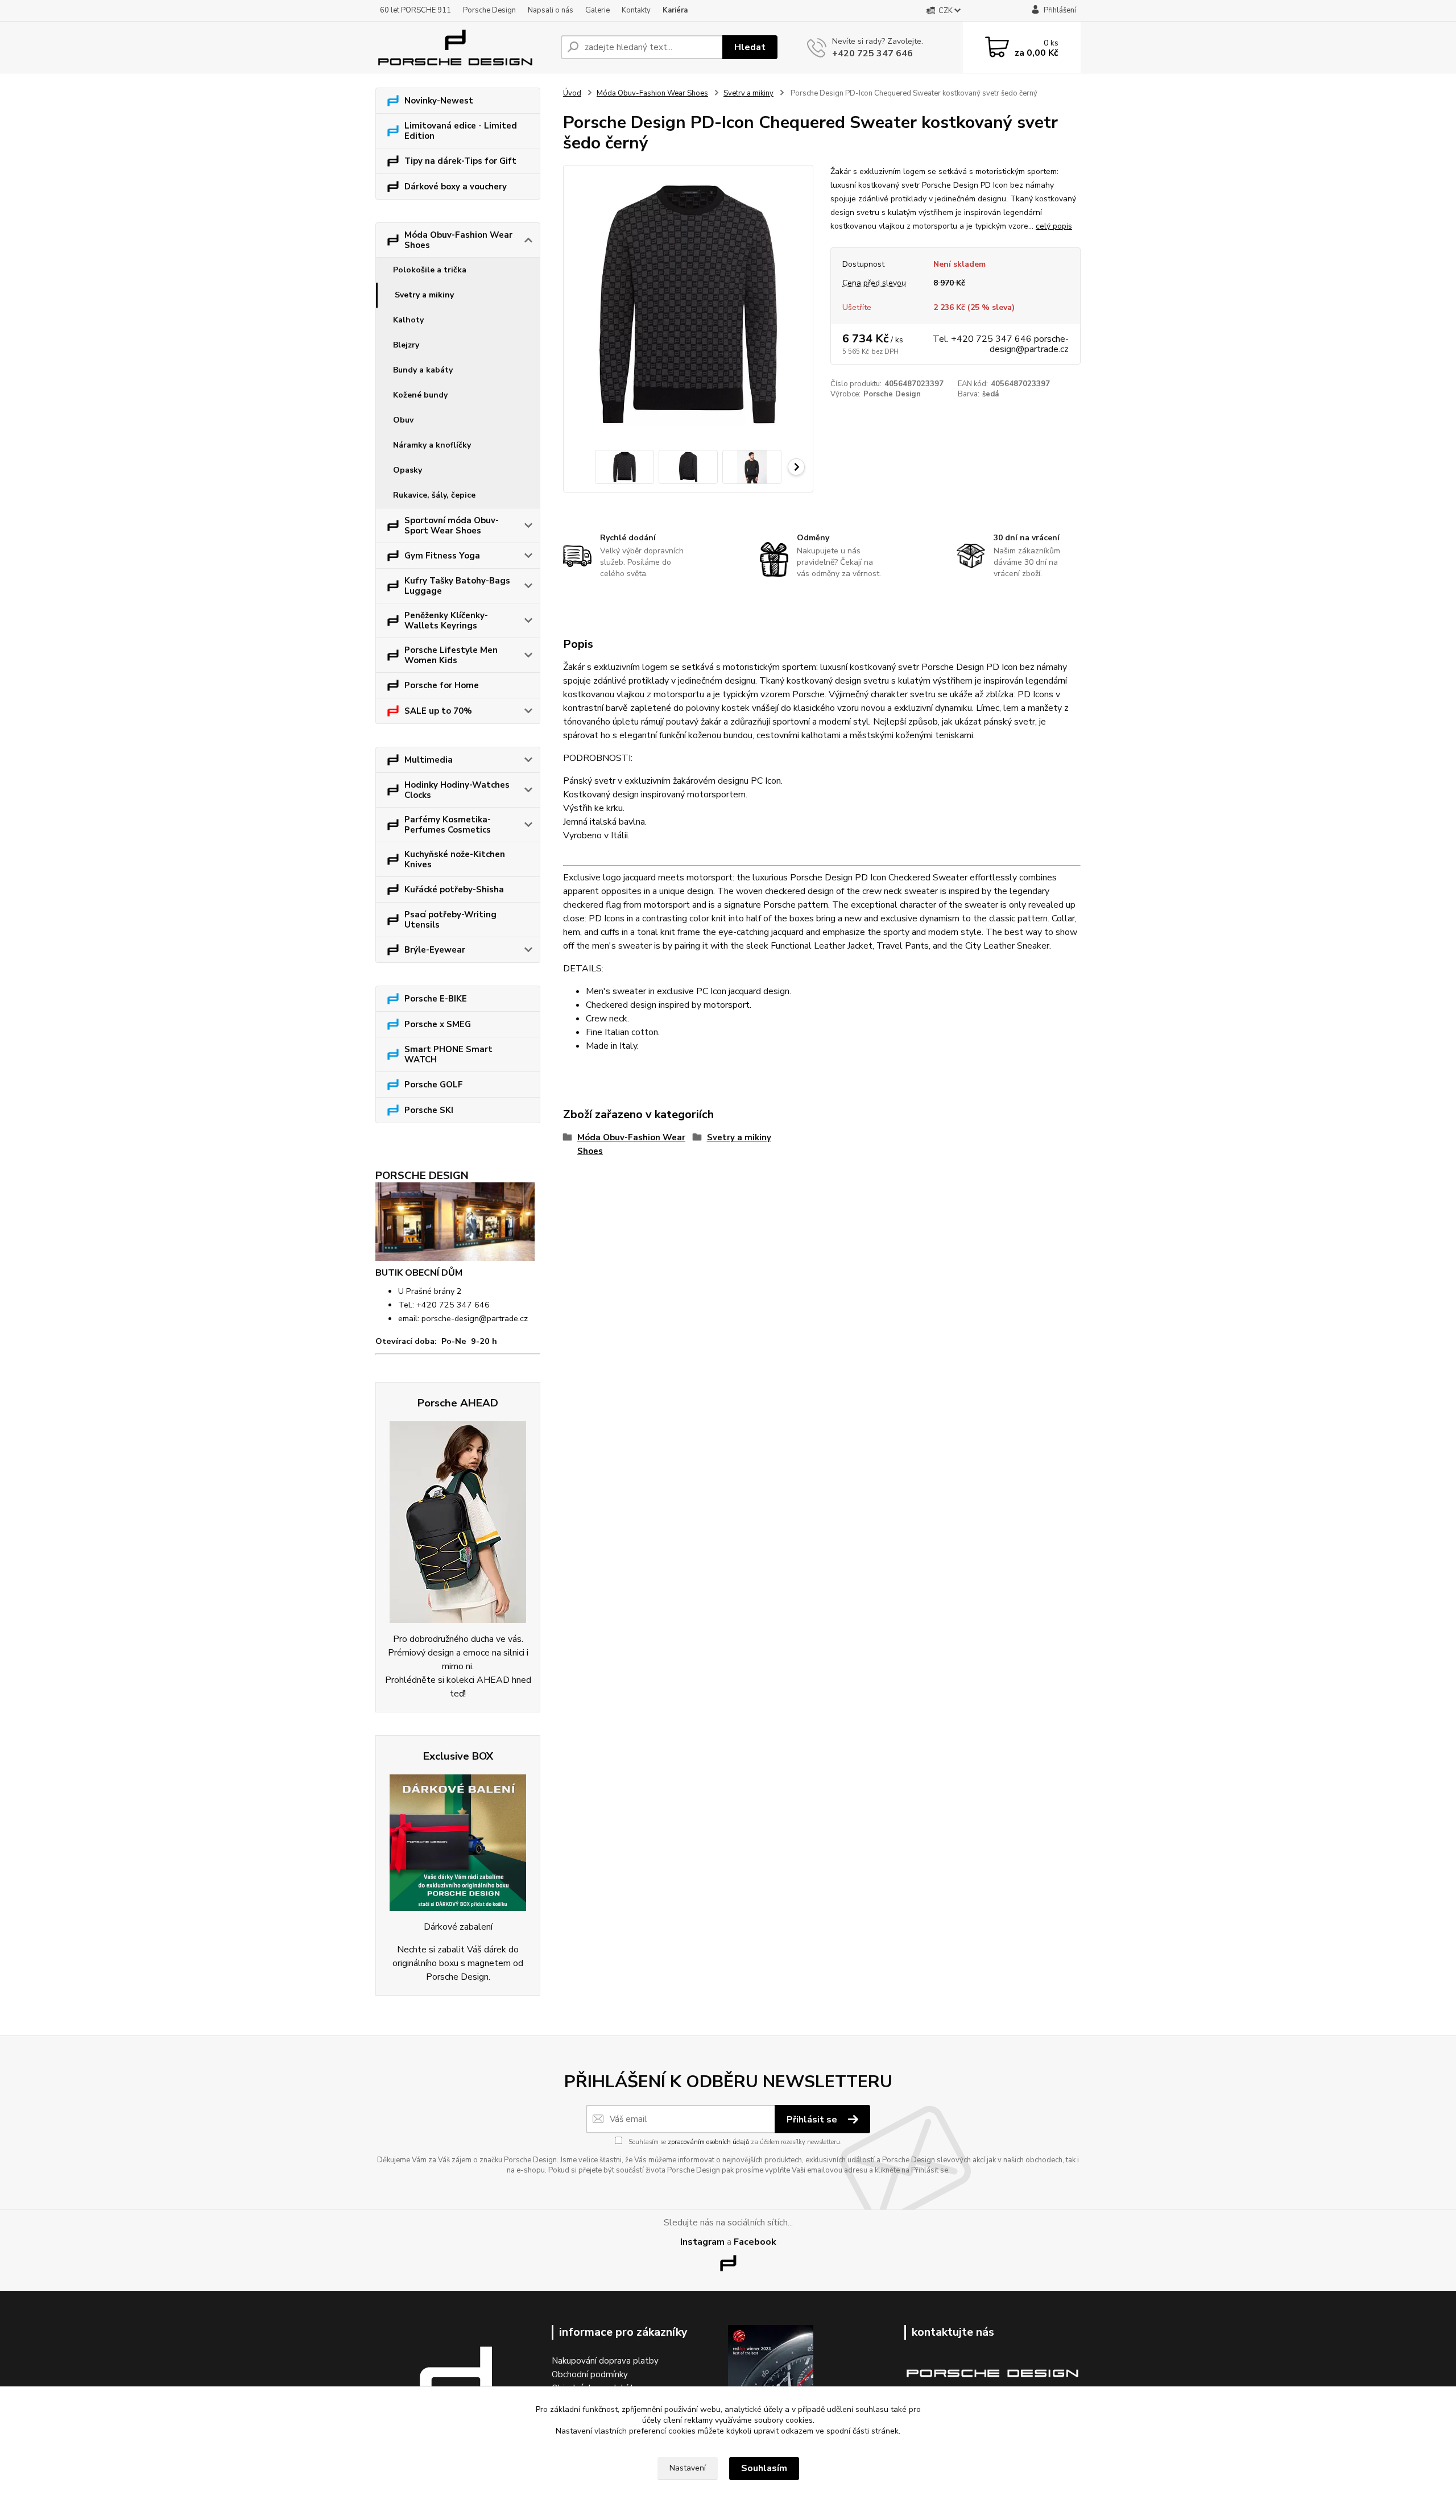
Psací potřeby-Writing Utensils (450, 920)
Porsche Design (489, 10)
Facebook (755, 2242)
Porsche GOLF (434, 1085)
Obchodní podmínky (590, 2374)
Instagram (702, 2242)
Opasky (408, 470)
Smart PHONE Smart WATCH (448, 1054)
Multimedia (429, 760)
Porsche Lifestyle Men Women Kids (451, 655)
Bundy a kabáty (423, 370)
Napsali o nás (551, 10)
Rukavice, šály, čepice (434, 495)
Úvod (572, 93)
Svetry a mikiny (424, 295)
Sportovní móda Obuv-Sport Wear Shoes (452, 525)
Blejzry (406, 345)
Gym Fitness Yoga (442, 556)
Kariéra (675, 10)
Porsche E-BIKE (436, 999)
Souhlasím (764, 2468)
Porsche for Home (442, 685)
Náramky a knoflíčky (432, 445)
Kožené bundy (420, 395)
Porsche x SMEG (438, 1024)
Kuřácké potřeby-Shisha (454, 889)
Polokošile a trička (430, 270)
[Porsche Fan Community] (458, 1522)
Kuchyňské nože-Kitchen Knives (455, 859)
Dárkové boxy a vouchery (456, 187)
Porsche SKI (429, 1110)
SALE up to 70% (438, 711)
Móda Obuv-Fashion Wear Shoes (458, 240)
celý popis (1054, 226)
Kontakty (636, 10)
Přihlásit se (813, 2120)
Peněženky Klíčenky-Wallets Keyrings (446, 620)
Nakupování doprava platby (605, 2361)
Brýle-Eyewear (435, 950)
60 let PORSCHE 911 (415, 10)
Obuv (403, 420)
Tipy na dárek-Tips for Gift (460, 161)
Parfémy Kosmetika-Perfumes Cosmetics (448, 825)
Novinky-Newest (439, 101)
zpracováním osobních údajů (708, 2142)
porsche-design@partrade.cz (475, 1318)
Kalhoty (408, 320)
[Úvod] (464, 47)
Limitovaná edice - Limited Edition (461, 131)
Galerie (597, 10)
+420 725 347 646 (872, 53)
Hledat (750, 47)
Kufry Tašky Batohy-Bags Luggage (457, 586)
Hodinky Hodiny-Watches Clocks (457, 790)
